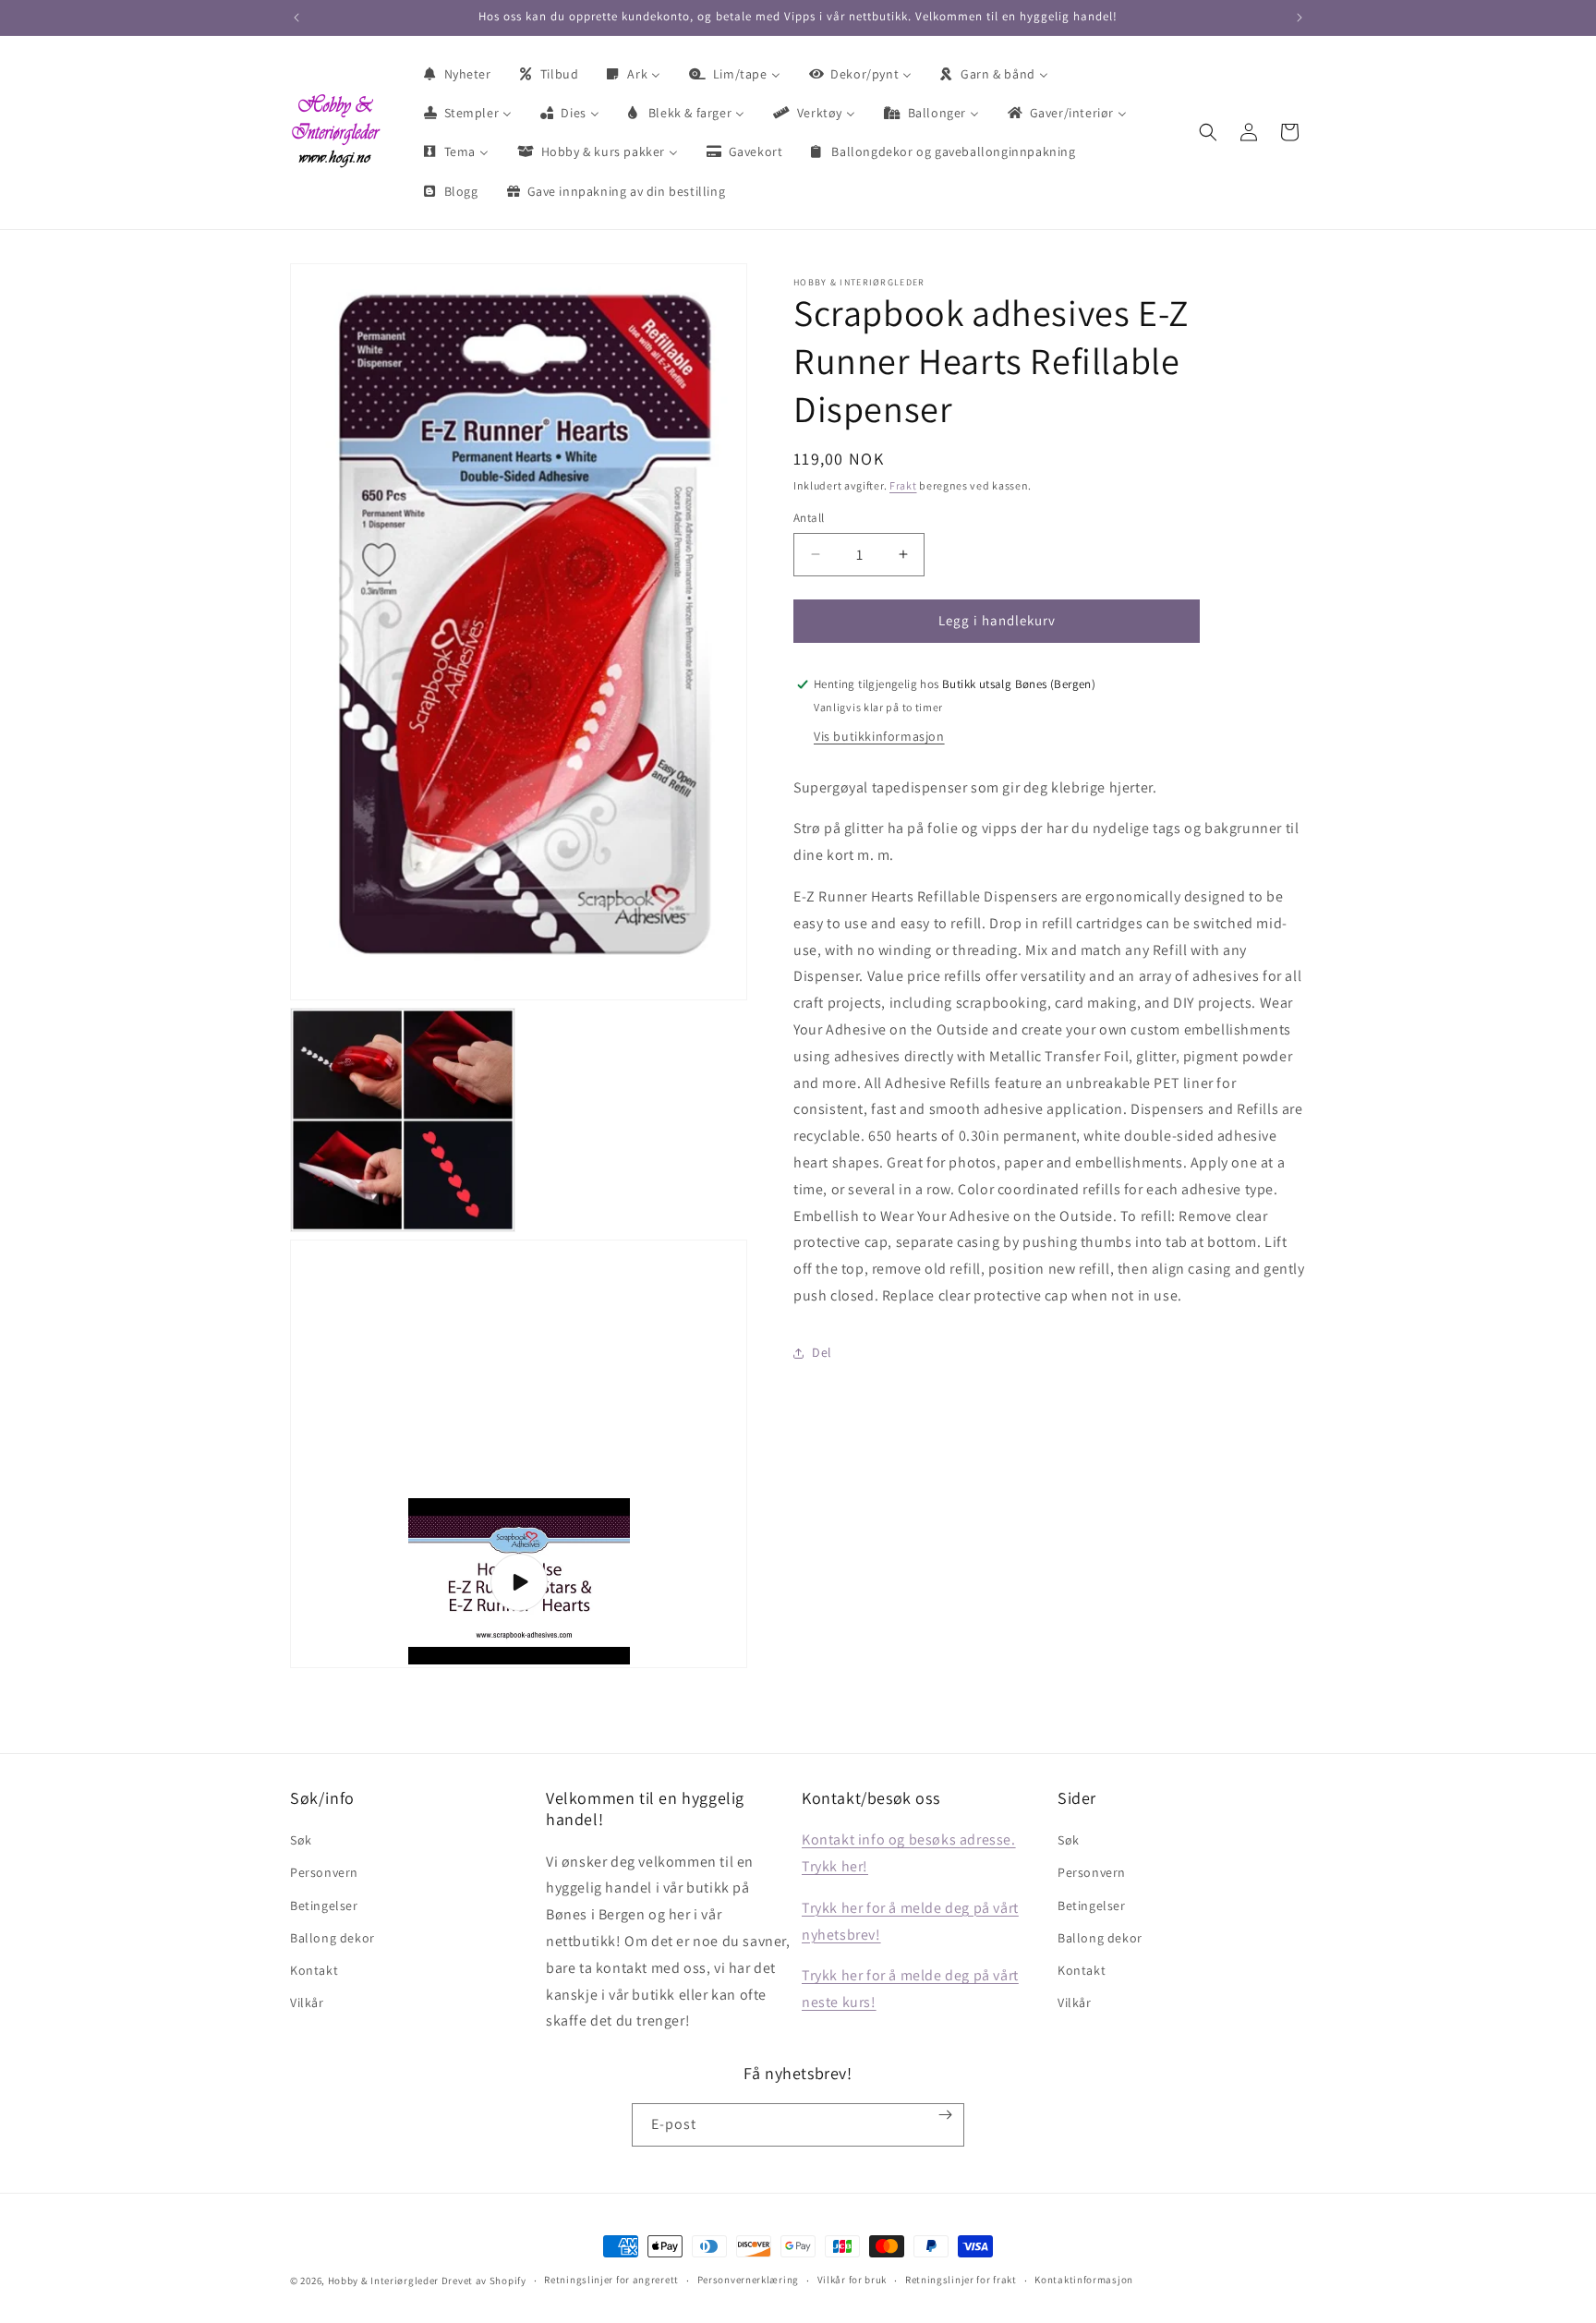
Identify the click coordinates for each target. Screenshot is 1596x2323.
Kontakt (314, 1970)
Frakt (903, 485)
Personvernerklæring (748, 2280)
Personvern (324, 1872)
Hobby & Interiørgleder (383, 2281)
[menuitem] (456, 74)
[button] (1208, 132)
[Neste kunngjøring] (1300, 18)
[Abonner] (946, 2115)
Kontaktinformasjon (1084, 2280)
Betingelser (324, 1906)
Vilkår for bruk (852, 2280)
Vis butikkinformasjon (879, 736)
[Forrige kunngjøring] (296, 18)
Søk (301, 1840)
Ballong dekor (332, 1938)
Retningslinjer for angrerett (611, 2280)
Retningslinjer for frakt (961, 2280)
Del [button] (822, 1352)
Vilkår (307, 2002)
